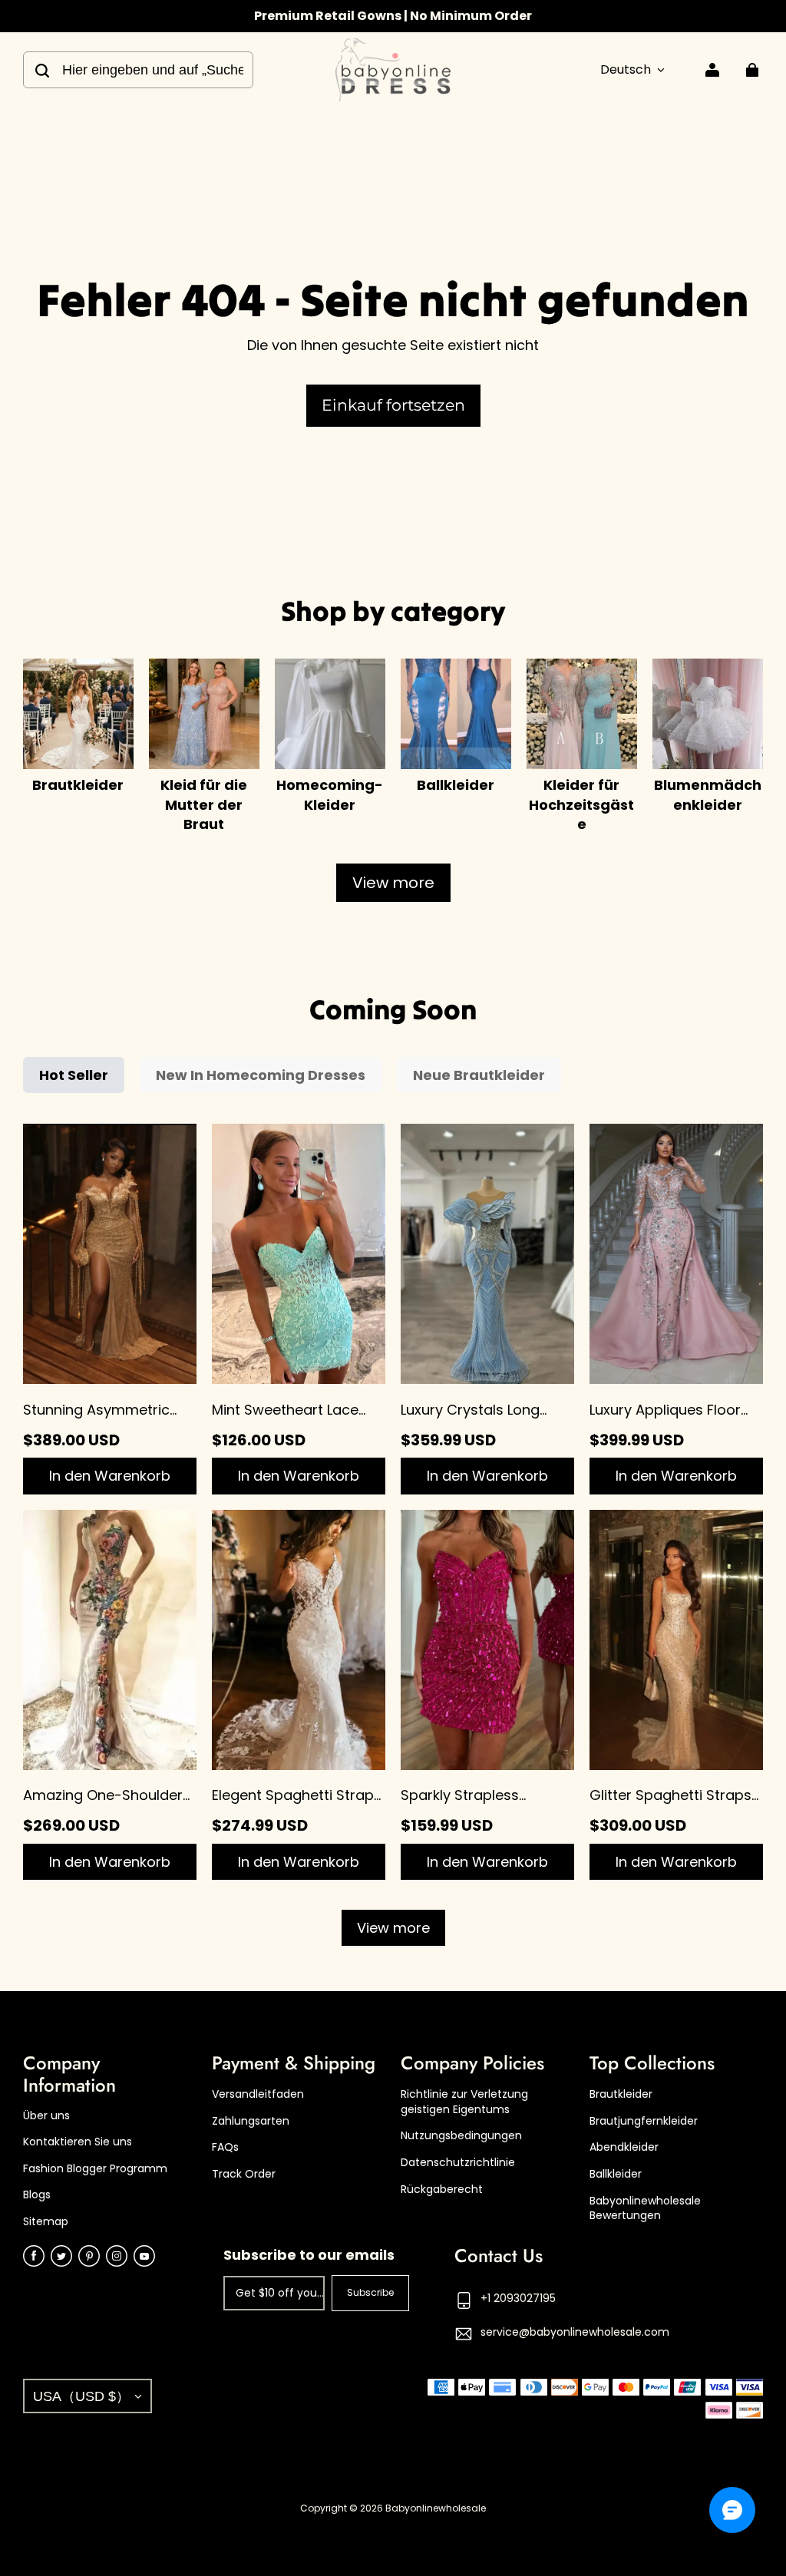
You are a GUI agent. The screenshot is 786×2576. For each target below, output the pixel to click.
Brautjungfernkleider (644, 2121)
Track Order (244, 2174)
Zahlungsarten (251, 2121)
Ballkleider (616, 2174)
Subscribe (370, 2292)
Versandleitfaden (258, 2094)
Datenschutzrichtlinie (458, 2163)
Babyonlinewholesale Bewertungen (645, 2209)
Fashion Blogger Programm (95, 2169)
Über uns (46, 2116)
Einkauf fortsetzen (393, 405)
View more (393, 883)
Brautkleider (621, 2094)
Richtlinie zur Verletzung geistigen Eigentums (464, 2102)
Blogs (37, 2195)
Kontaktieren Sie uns (78, 2142)
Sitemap (46, 2222)
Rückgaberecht (442, 2190)
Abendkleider (624, 2147)
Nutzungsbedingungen (461, 2136)
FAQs (225, 2147)
